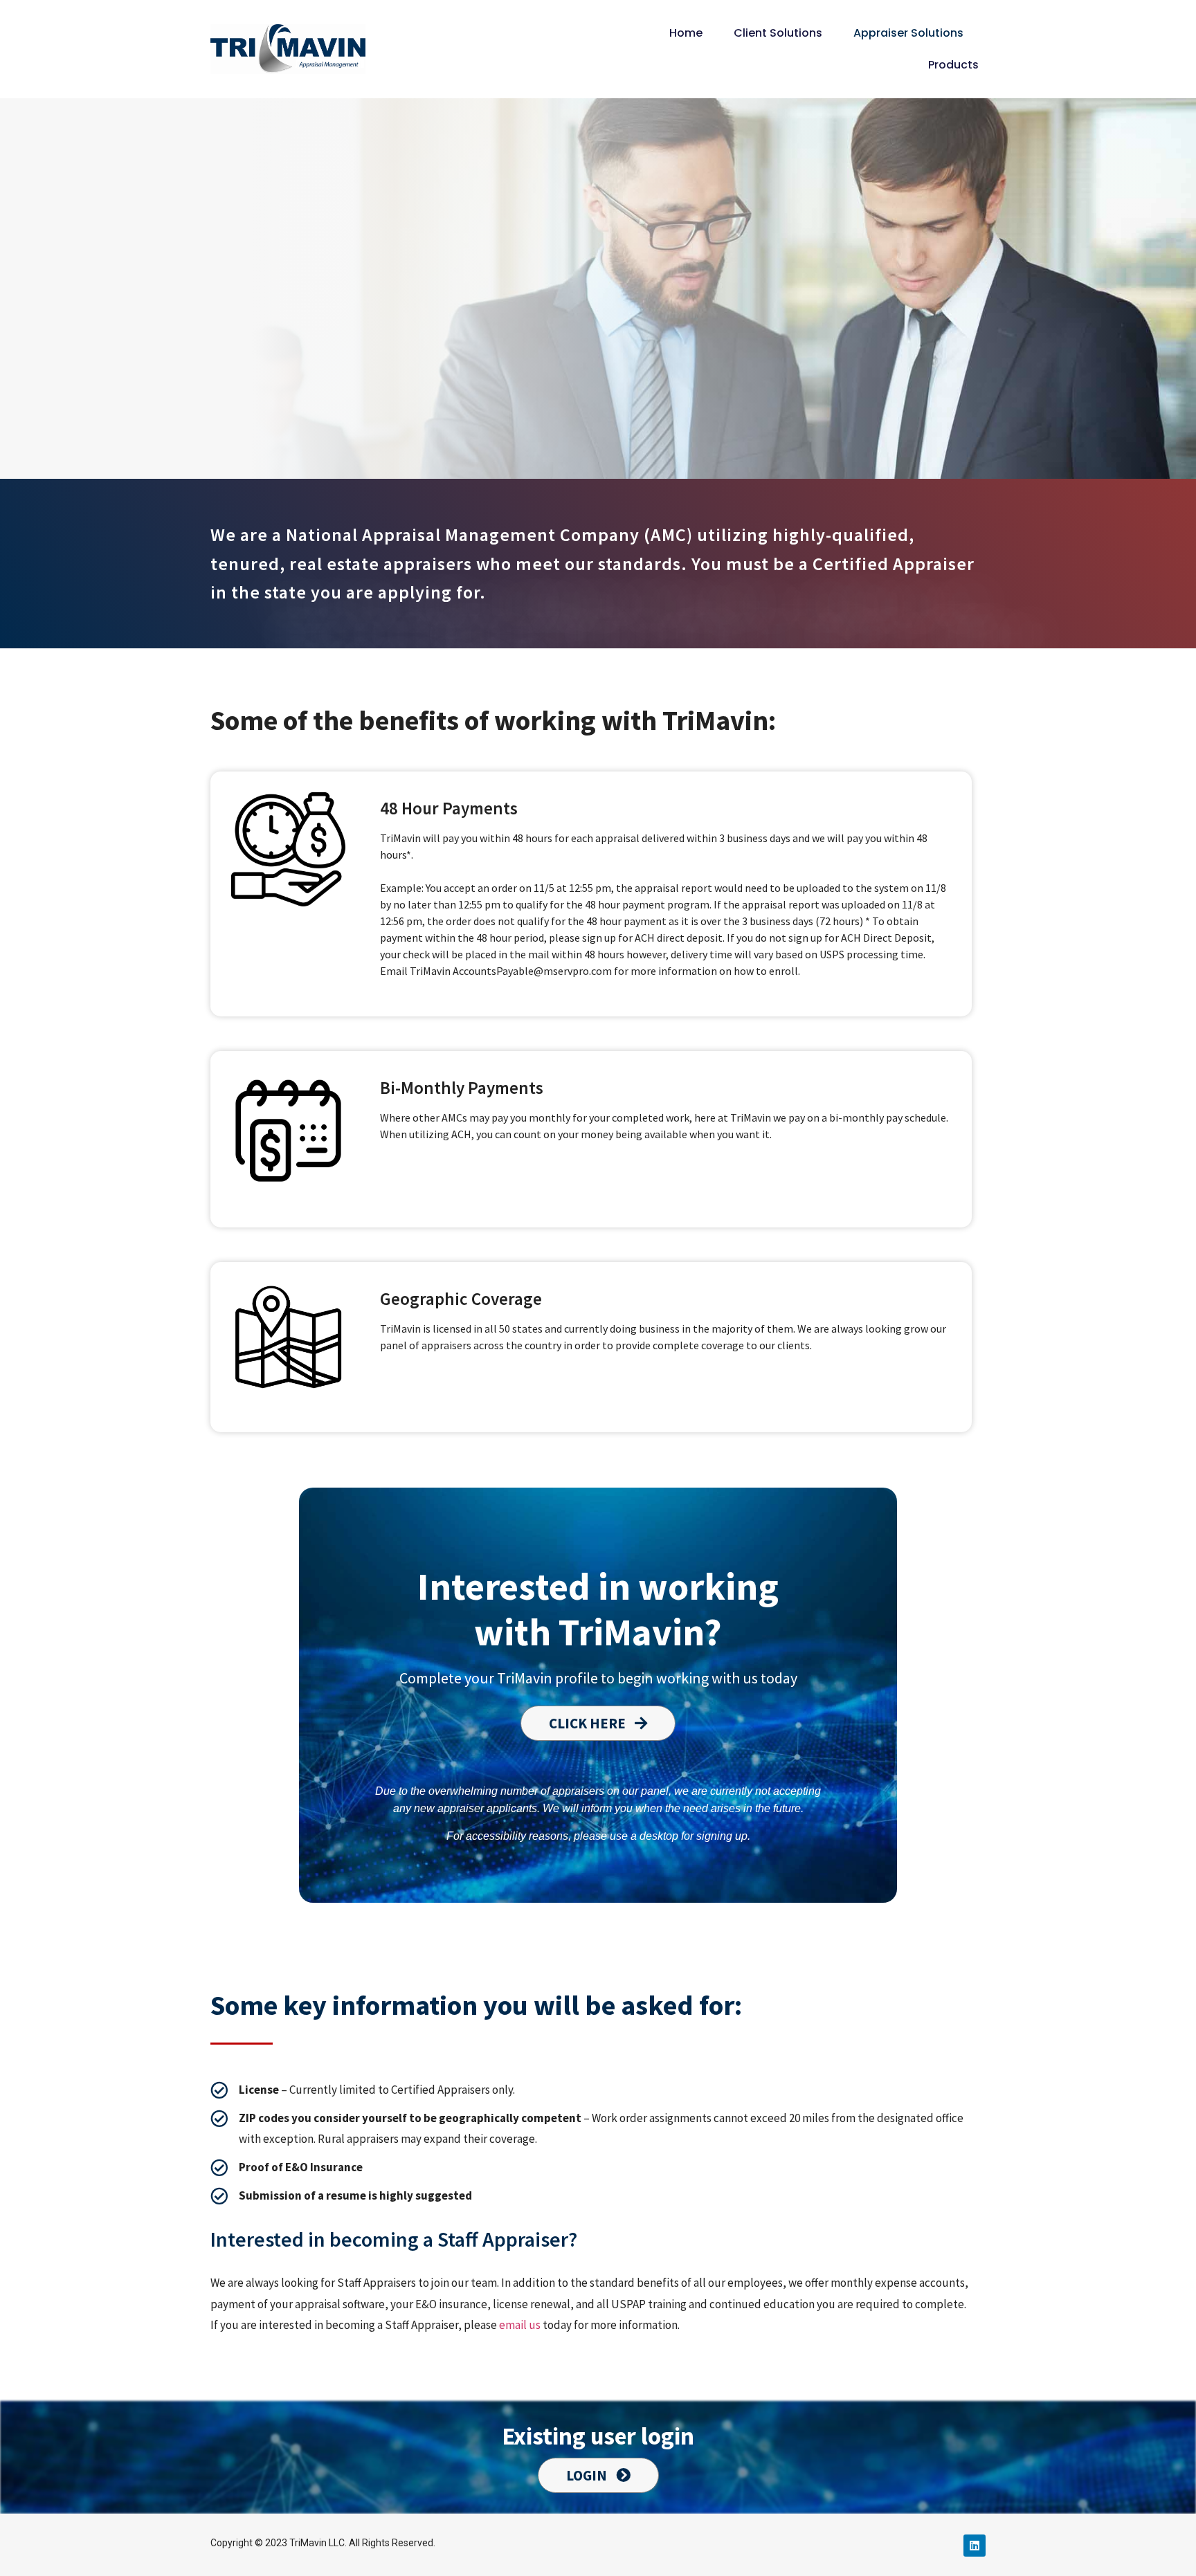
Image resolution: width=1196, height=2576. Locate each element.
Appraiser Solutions (908, 33)
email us (520, 2325)
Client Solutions (778, 33)
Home (686, 33)
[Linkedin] (975, 2546)
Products (953, 65)
